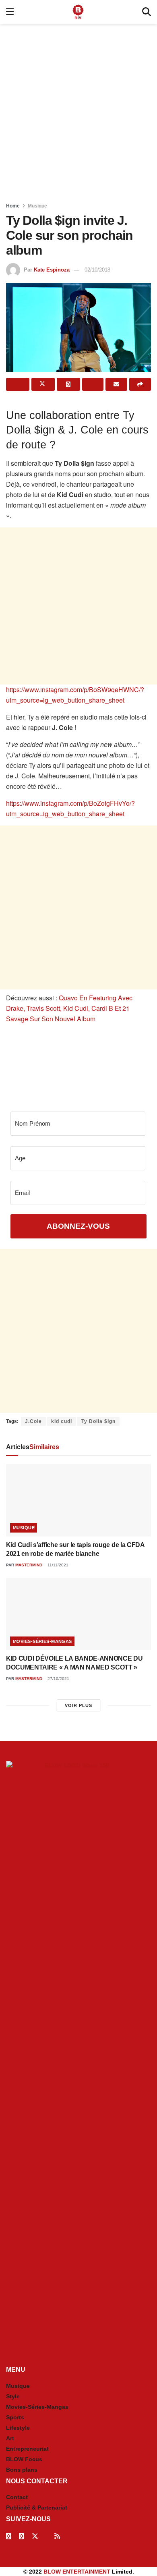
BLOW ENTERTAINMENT (77, 2572)
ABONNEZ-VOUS (78, 1226)
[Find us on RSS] (57, 2536)
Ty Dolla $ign (98, 1421)
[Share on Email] (116, 384)
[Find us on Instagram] (21, 2536)
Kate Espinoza (52, 270)
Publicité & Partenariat (37, 2508)
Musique (37, 206)
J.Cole (33, 1421)
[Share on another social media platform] (140, 384)
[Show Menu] (10, 12)
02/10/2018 (97, 270)
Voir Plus (78, 1705)
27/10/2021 (58, 1679)
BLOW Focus (24, 2459)
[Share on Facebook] (18, 384)
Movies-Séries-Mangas (42, 1641)
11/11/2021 (57, 1565)
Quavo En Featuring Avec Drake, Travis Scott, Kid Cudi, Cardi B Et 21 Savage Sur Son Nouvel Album (69, 1008)
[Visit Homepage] (78, 12)
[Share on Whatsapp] (68, 384)
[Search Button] (147, 12)
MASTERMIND (29, 1565)
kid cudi (62, 1421)
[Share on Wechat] (93, 384)
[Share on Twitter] (43, 384)
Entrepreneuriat (27, 2449)
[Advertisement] (78, 111)
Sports (15, 2417)
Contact (17, 2497)
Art (10, 2438)
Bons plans (22, 2470)
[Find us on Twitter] (35, 2536)
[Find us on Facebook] (8, 2536)
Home (13, 206)
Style (13, 2396)
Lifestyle (18, 2428)
